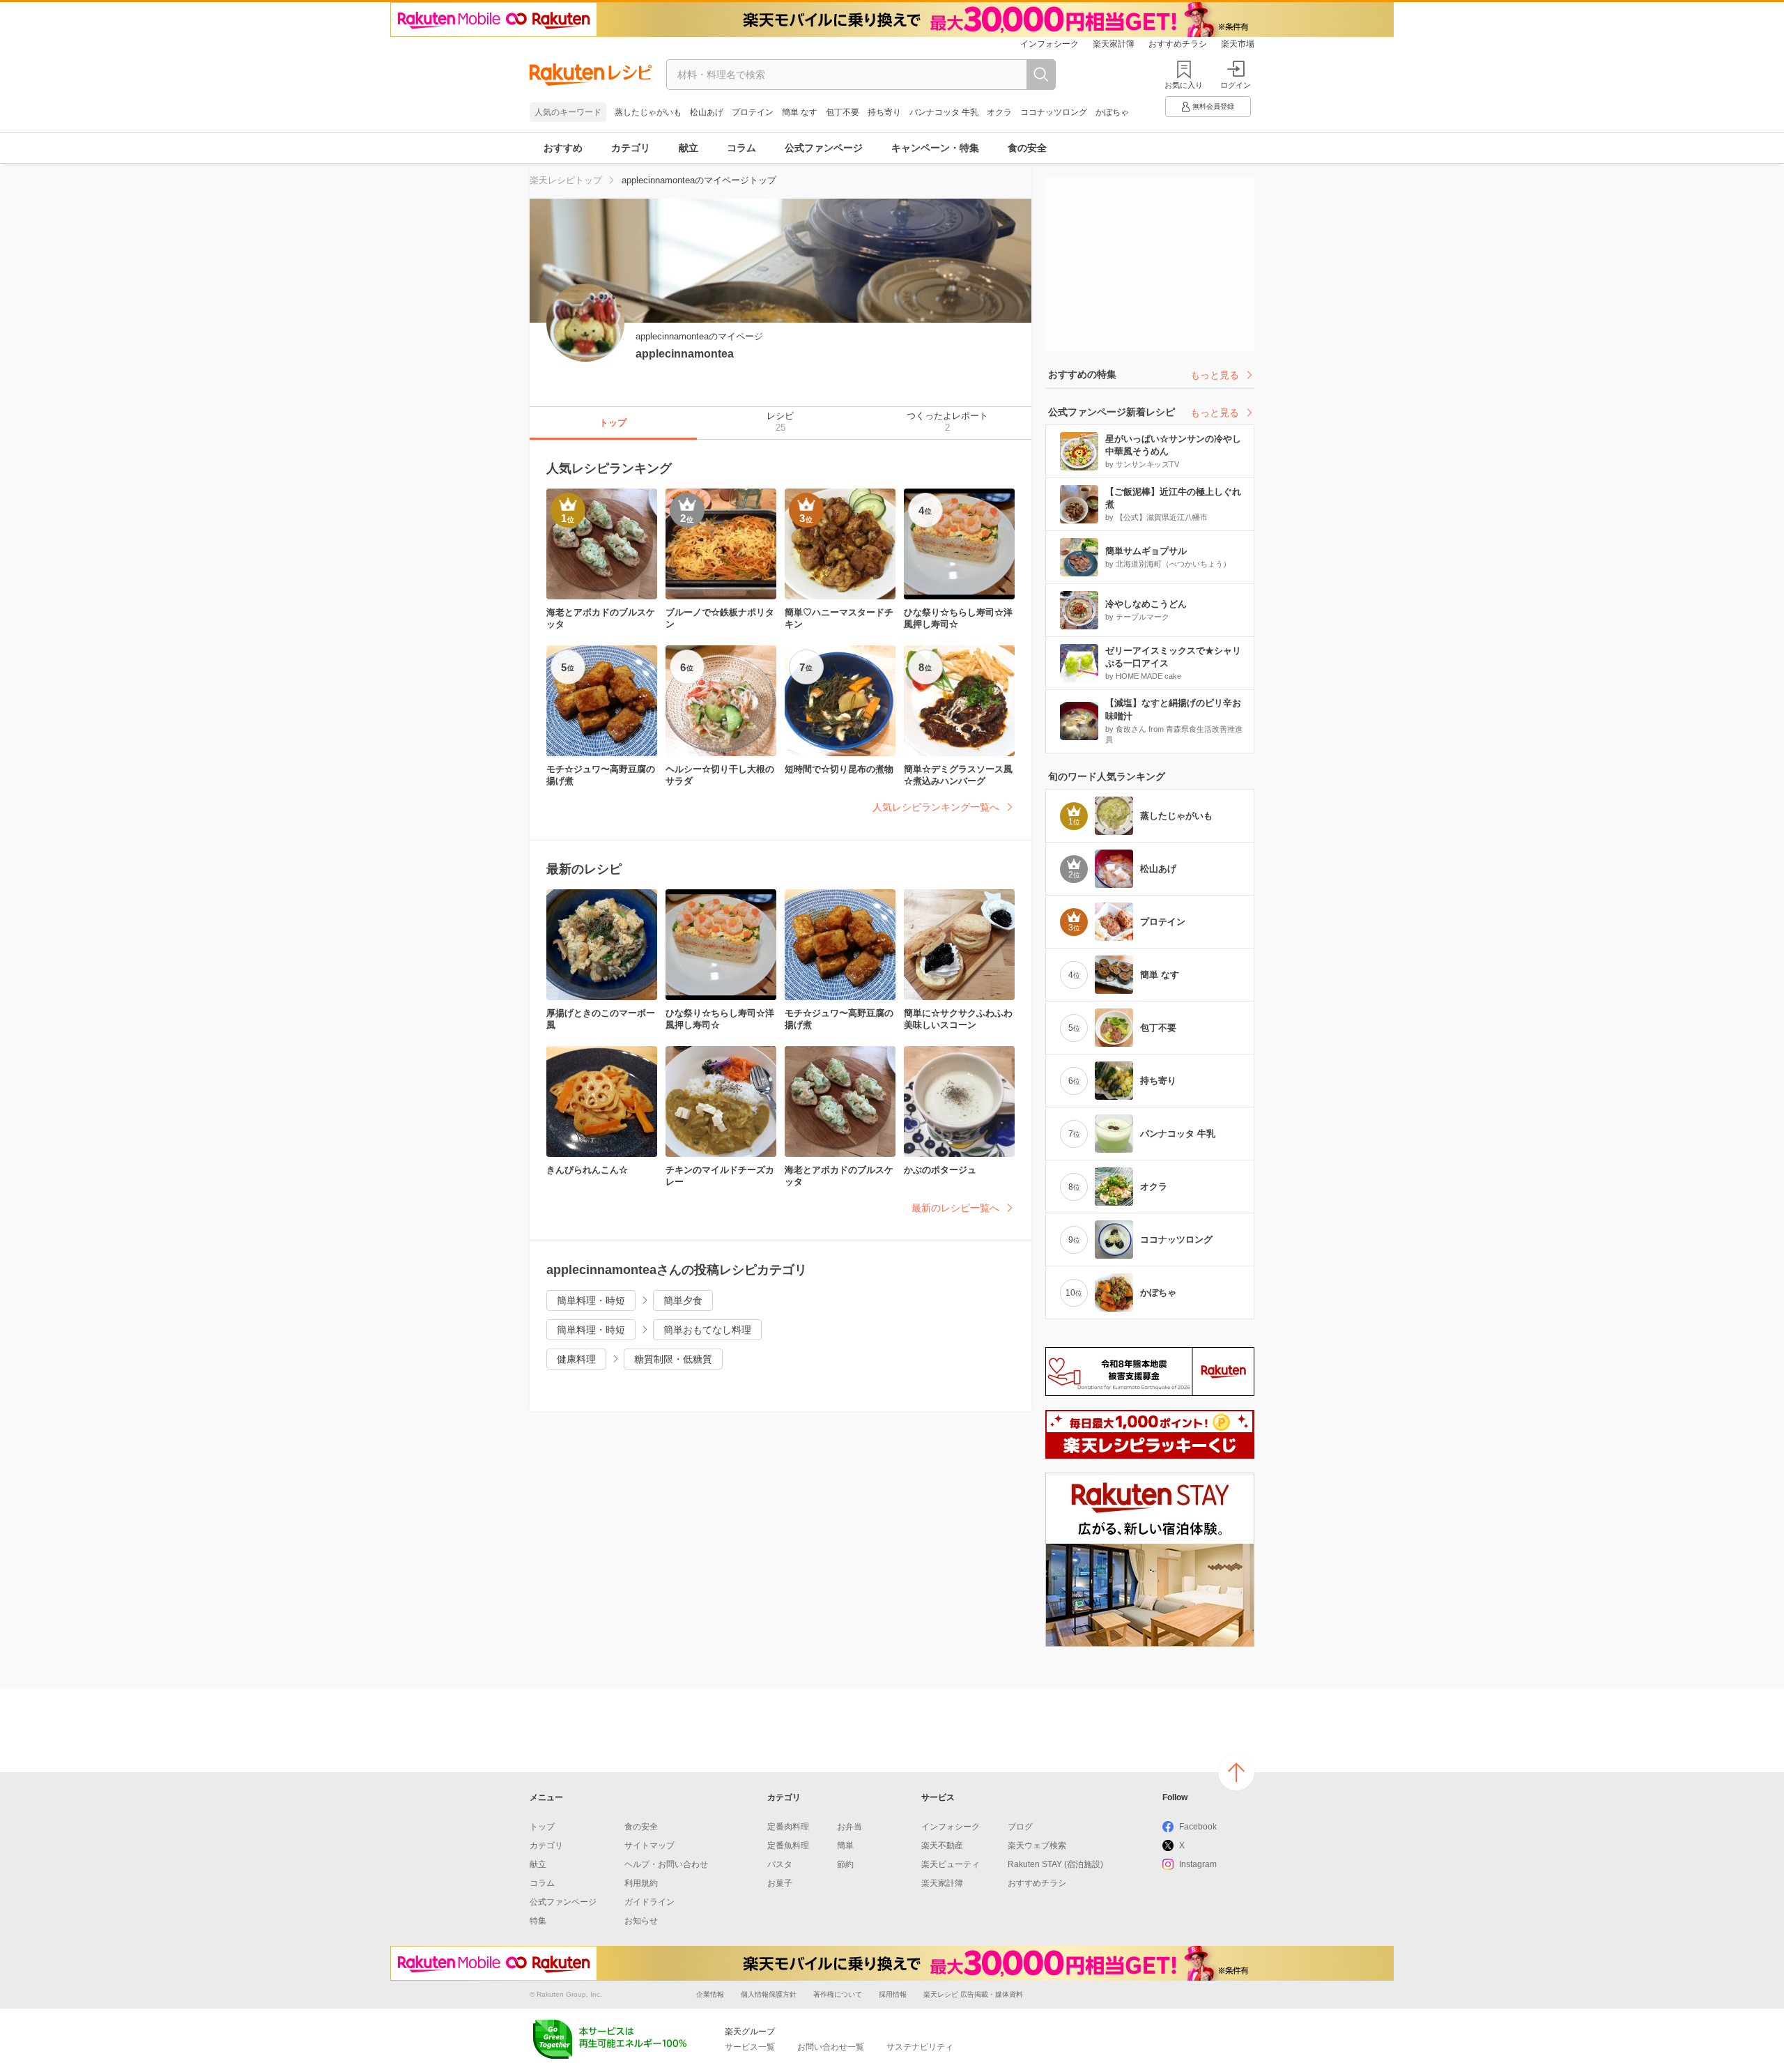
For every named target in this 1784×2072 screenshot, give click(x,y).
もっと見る (1215, 375)
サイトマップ (649, 1845)
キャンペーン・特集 (935, 148)
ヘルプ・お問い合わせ (666, 1864)
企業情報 (710, 1994)
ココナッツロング (1054, 112)
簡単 (845, 1845)
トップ (542, 1827)
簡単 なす (800, 112)
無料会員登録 (1213, 106)
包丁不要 (843, 112)
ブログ (1020, 1827)
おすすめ (563, 148)
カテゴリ (631, 148)
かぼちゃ (1112, 112)
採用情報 (893, 1994)
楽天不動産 (942, 1845)
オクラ (999, 112)
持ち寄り (884, 112)
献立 (689, 148)
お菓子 (780, 1883)
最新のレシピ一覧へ (955, 1208)
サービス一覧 (750, 2047)
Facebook (1198, 1827)
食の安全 (1027, 148)
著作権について (838, 1994)
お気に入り (1184, 85)
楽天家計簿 (1114, 44)
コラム (741, 148)
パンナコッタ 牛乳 (944, 112)
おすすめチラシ (1178, 44)
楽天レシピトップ (566, 180)
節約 (845, 1864)
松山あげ (707, 112)
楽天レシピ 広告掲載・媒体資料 (973, 1994)
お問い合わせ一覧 (831, 2047)
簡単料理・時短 (591, 1300)
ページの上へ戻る (1236, 1772)
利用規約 (641, 1883)
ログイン (1236, 85)
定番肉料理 (788, 1827)
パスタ (780, 1864)
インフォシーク (1049, 44)
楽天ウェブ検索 (1037, 1845)
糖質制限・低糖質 (673, 1359)
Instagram (1198, 1864)
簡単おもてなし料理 (707, 1330)
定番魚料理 (788, 1845)
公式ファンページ (824, 148)
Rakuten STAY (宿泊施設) (1055, 1864)
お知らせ (641, 1921)
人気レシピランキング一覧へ (936, 807)
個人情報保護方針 (769, 1994)
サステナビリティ (920, 2047)
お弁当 (849, 1827)
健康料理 (576, 1359)
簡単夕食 (683, 1300)
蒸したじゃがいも (648, 112)
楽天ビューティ (951, 1864)
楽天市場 (1238, 44)
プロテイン (753, 112)
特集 (538, 1921)
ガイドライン (649, 1902)
